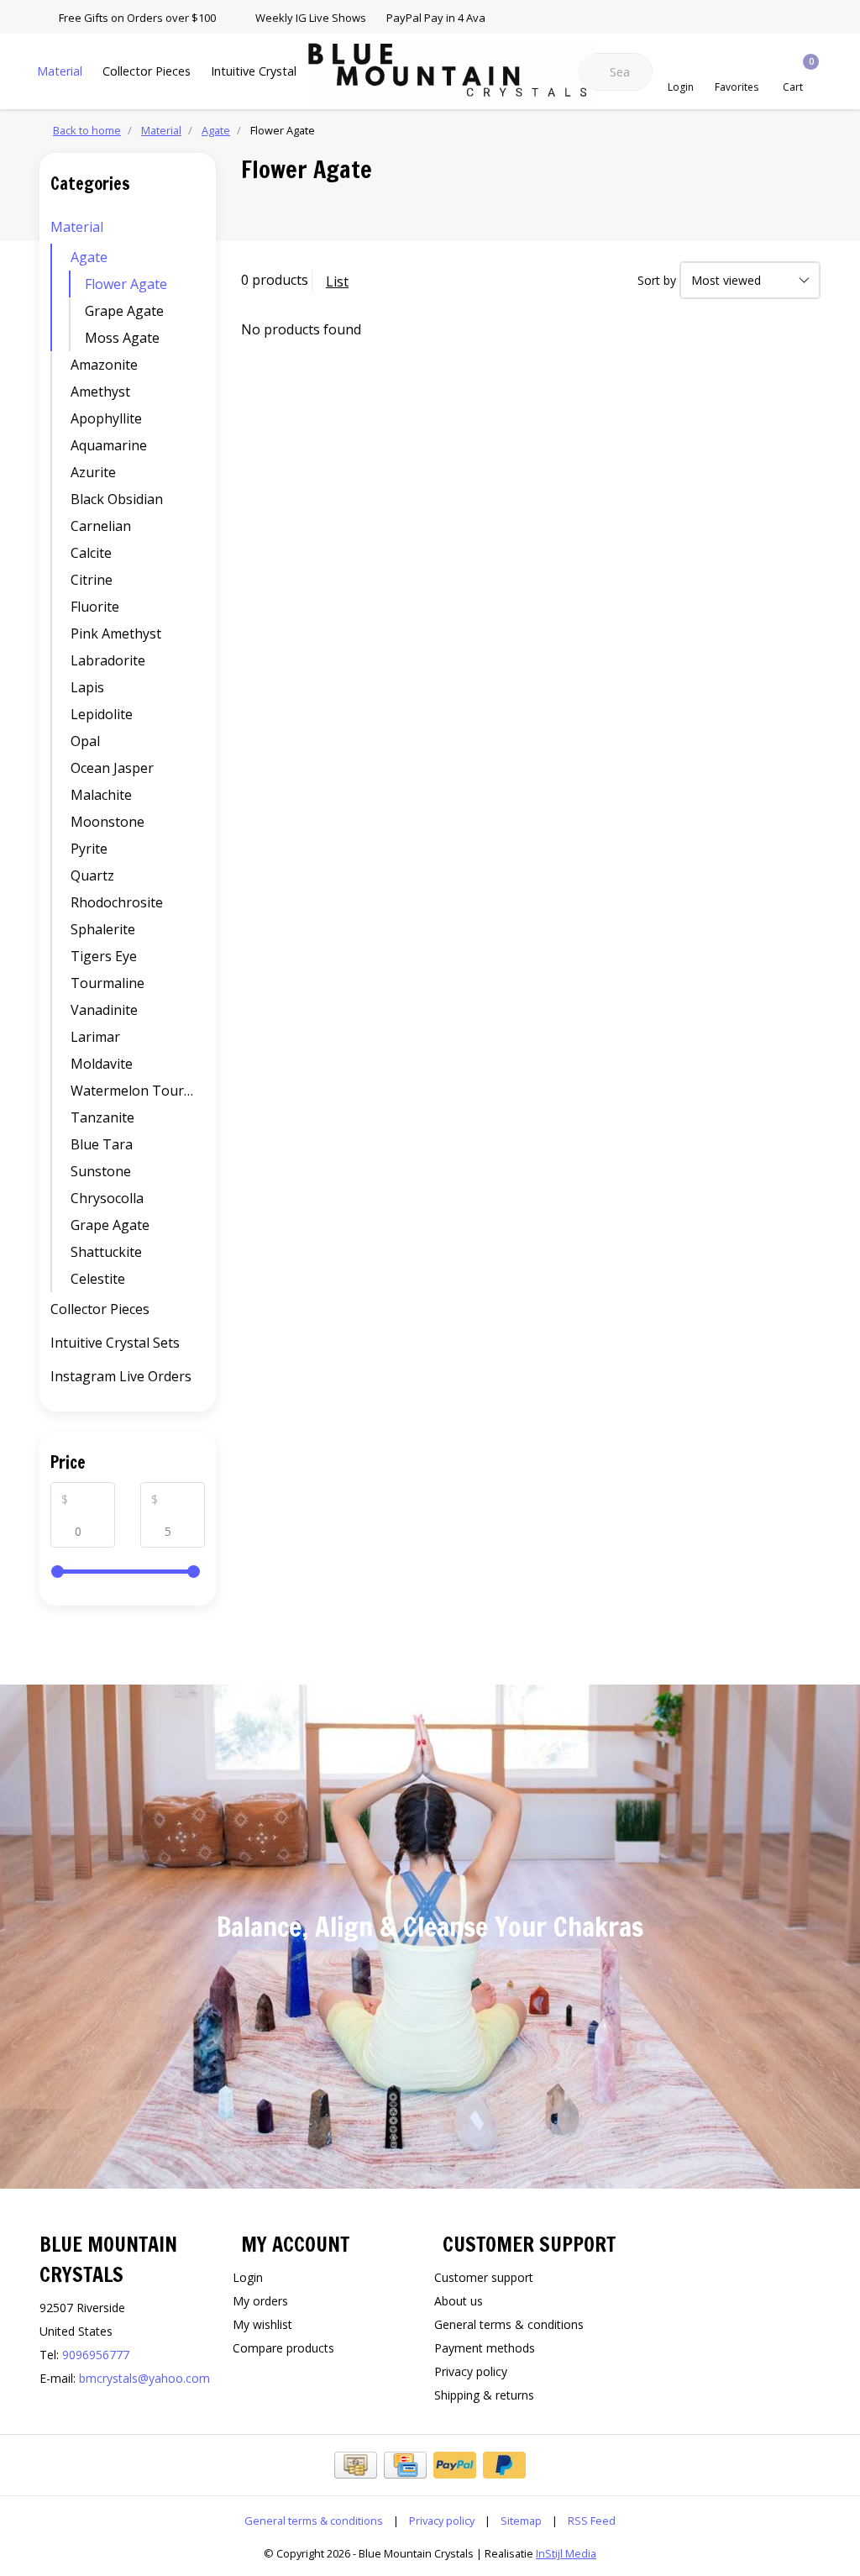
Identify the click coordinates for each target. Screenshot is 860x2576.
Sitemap (521, 2521)
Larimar (95, 1037)
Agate (89, 257)
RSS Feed (592, 2521)
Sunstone (101, 1171)
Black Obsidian (117, 499)
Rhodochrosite (117, 902)
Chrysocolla (107, 1198)
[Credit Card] (405, 2465)
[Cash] (356, 2465)
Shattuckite (106, 1252)
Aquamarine (109, 445)
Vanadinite (104, 1010)
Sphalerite (103, 929)
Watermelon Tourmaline (138, 1091)
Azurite (93, 472)
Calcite (91, 553)
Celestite (98, 1279)
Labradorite (108, 660)
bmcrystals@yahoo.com (144, 2378)
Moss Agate (122, 338)
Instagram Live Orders (121, 1376)
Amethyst (100, 392)
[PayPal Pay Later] (504, 2465)
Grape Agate (124, 311)
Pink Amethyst (116, 633)
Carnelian (101, 526)
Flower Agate (126, 284)
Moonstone (107, 822)
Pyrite (89, 849)
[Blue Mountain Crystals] (451, 75)
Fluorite (95, 607)
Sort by (657, 280)
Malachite (101, 795)
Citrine (92, 580)
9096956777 (96, 2355)
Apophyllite (106, 418)
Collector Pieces (147, 71)
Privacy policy (442, 2521)
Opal (85, 741)
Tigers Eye (104, 956)
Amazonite (104, 365)
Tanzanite (102, 1117)
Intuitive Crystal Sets (267, 71)
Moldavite (102, 1064)
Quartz (92, 875)
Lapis (87, 687)
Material (60, 71)
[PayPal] (455, 2465)
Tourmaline (107, 983)
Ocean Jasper (112, 768)
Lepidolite (102, 714)
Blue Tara (102, 1144)
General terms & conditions (314, 2521)
